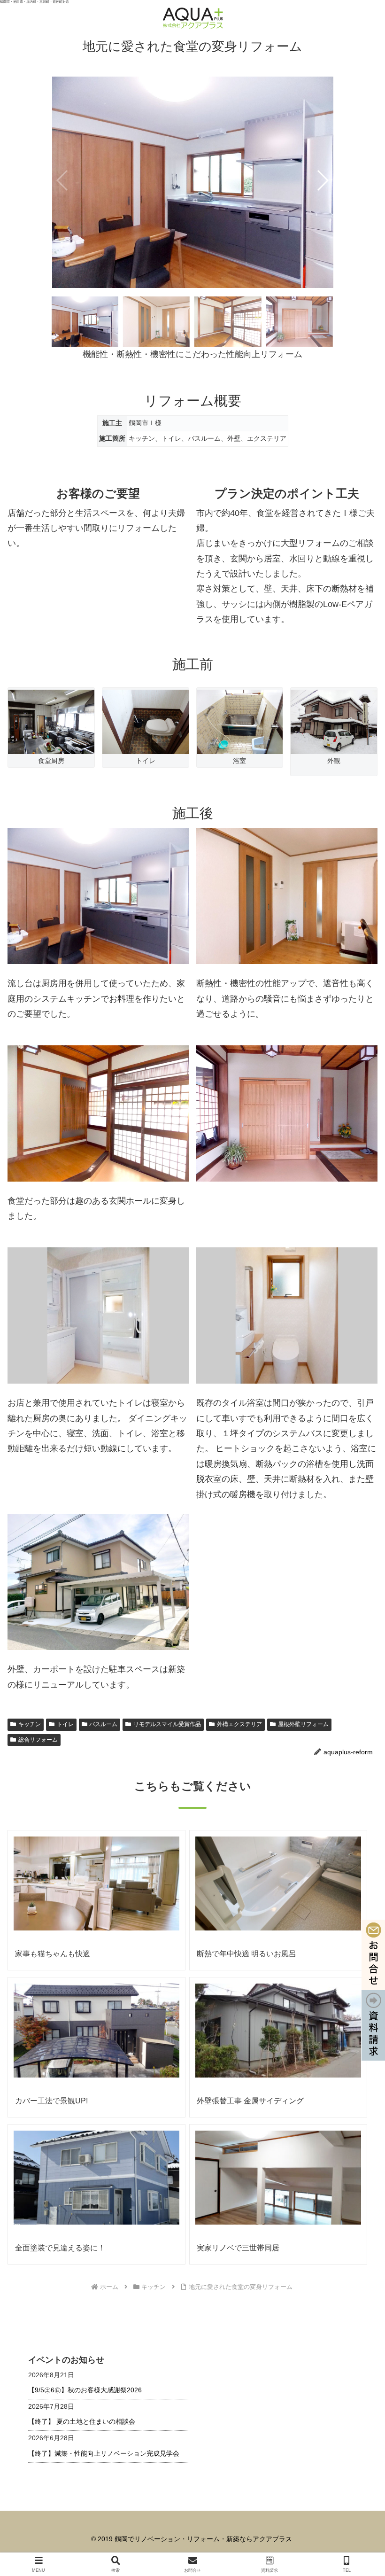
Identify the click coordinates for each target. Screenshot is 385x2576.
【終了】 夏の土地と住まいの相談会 (82, 2421)
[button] (322, 180)
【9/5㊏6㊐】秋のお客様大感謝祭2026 (85, 2390)
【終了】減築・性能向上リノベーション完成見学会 (104, 2453)
